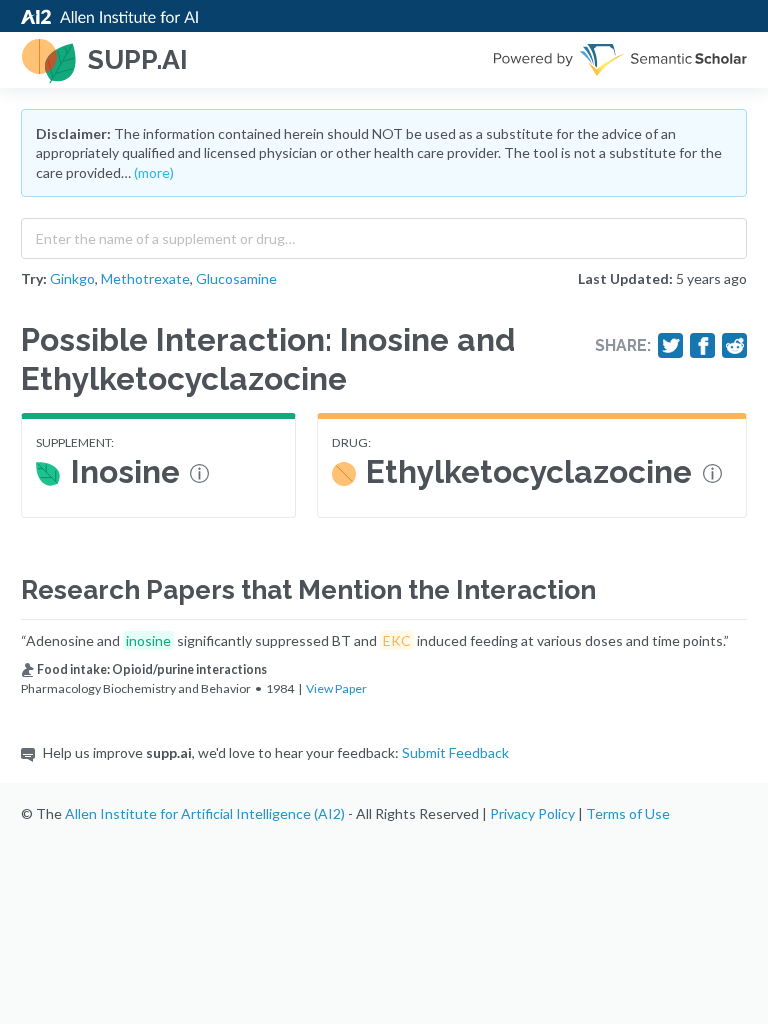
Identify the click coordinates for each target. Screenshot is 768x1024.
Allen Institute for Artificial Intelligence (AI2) (205, 813)
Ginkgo (72, 278)
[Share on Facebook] (703, 346)
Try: (34, 278)
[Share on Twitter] (671, 346)
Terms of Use (628, 813)
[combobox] (384, 234)
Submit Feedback (455, 752)
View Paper (336, 688)
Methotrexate (145, 278)
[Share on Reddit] (735, 346)
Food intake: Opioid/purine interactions (152, 669)
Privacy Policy (532, 813)
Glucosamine (236, 278)
